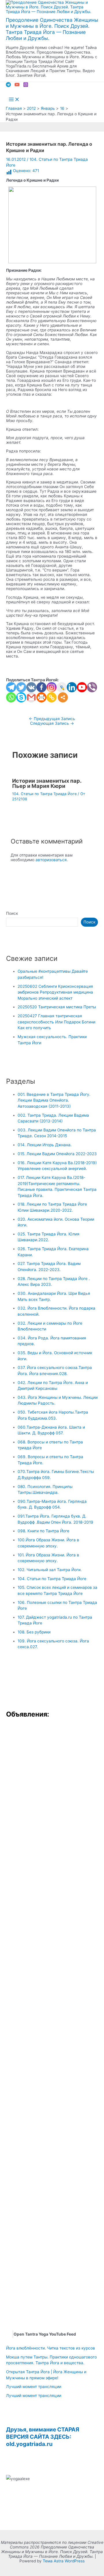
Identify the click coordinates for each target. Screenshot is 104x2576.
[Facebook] (41, 687)
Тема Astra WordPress (64, 2561)
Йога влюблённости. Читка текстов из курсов (51, 2348)
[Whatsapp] (11, 697)
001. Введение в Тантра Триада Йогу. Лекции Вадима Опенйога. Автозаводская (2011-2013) (54, 1100)
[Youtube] (82, 687)
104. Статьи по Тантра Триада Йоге (44, 794)
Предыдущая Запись (52, 719)
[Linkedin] (72, 687)
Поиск (12, 913)
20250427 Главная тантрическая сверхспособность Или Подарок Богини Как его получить (56, 1022)
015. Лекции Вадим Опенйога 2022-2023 (57, 1154)
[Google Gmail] (31, 697)
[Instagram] (26, 86)
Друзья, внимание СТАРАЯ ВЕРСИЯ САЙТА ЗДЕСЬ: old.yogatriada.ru (43, 2437)
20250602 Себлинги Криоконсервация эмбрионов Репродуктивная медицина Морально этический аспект (55, 992)
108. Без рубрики (34, 1632)
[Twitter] (21, 687)
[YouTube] (17, 86)
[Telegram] (8, 86)
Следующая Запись (52, 723)
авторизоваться (51, 860)
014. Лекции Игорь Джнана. (45, 1145)
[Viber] (92, 687)
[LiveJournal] (62, 687)
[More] (63, 697)
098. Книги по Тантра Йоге (43, 1531)
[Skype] (21, 697)
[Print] (41, 697)
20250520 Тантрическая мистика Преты (57, 1007)
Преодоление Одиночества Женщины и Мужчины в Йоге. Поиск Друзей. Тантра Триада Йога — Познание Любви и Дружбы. (52, 29)
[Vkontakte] (31, 687)
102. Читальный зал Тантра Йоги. (50, 1570)
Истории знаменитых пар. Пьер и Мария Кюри (47, 783)
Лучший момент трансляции (34, 2387)
